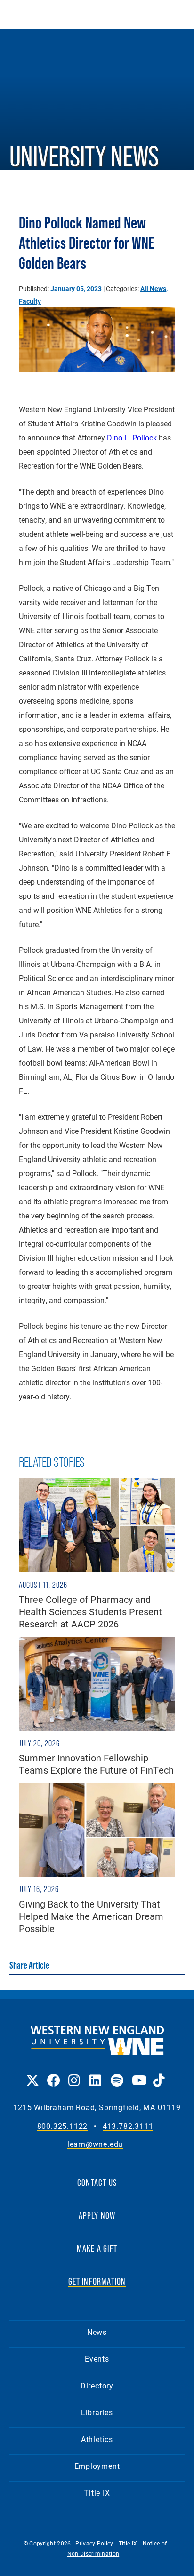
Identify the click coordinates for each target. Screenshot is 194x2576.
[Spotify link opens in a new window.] (117, 2074)
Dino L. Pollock (132, 437)
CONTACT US (97, 2183)
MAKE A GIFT (97, 2248)
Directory (97, 2385)
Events (97, 2359)
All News (153, 288)
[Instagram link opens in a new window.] (74, 2074)
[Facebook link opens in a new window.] (53, 2074)
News (97, 2332)
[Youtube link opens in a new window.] (138, 2074)
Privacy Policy (95, 2543)
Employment (97, 2466)
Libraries (97, 2412)
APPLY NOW (97, 2215)
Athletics (97, 2439)
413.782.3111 (128, 2126)
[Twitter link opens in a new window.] (32, 2074)
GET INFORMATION (97, 2281)
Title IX (97, 2493)
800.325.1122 (63, 2126)
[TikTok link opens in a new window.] (159, 2074)
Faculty (30, 301)
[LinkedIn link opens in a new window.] (95, 2074)
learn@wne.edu (95, 2144)
